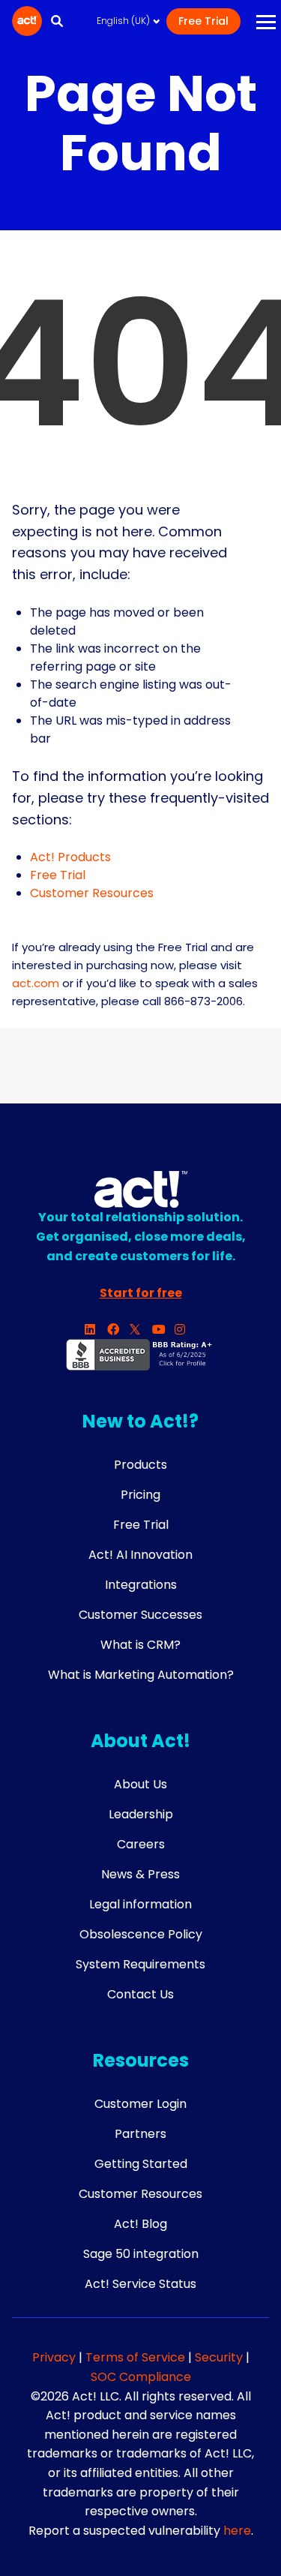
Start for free (141, 1293)
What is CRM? (140, 1645)
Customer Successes (140, 1615)
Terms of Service (135, 2357)
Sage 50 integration (141, 2254)
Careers (141, 1844)
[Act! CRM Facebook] (118, 1330)
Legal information (140, 1904)
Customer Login (140, 2104)
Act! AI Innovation (140, 1555)
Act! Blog (140, 2224)
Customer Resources (92, 893)
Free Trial (203, 21)
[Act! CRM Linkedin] (96, 1330)
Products (140, 1465)
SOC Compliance (141, 2377)
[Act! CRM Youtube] (163, 1330)
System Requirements (140, 1964)
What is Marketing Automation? (141, 1675)
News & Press (140, 1874)
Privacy (55, 2357)
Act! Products (70, 857)
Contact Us (140, 1994)
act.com (36, 983)
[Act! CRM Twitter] (141, 1330)
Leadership (141, 1814)
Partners (140, 2134)
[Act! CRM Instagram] (186, 1330)
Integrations (141, 1585)
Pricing (140, 1495)
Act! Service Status (140, 2284)
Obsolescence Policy (141, 1934)
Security (220, 2357)
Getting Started (141, 2164)
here (237, 2531)
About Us (140, 1784)
